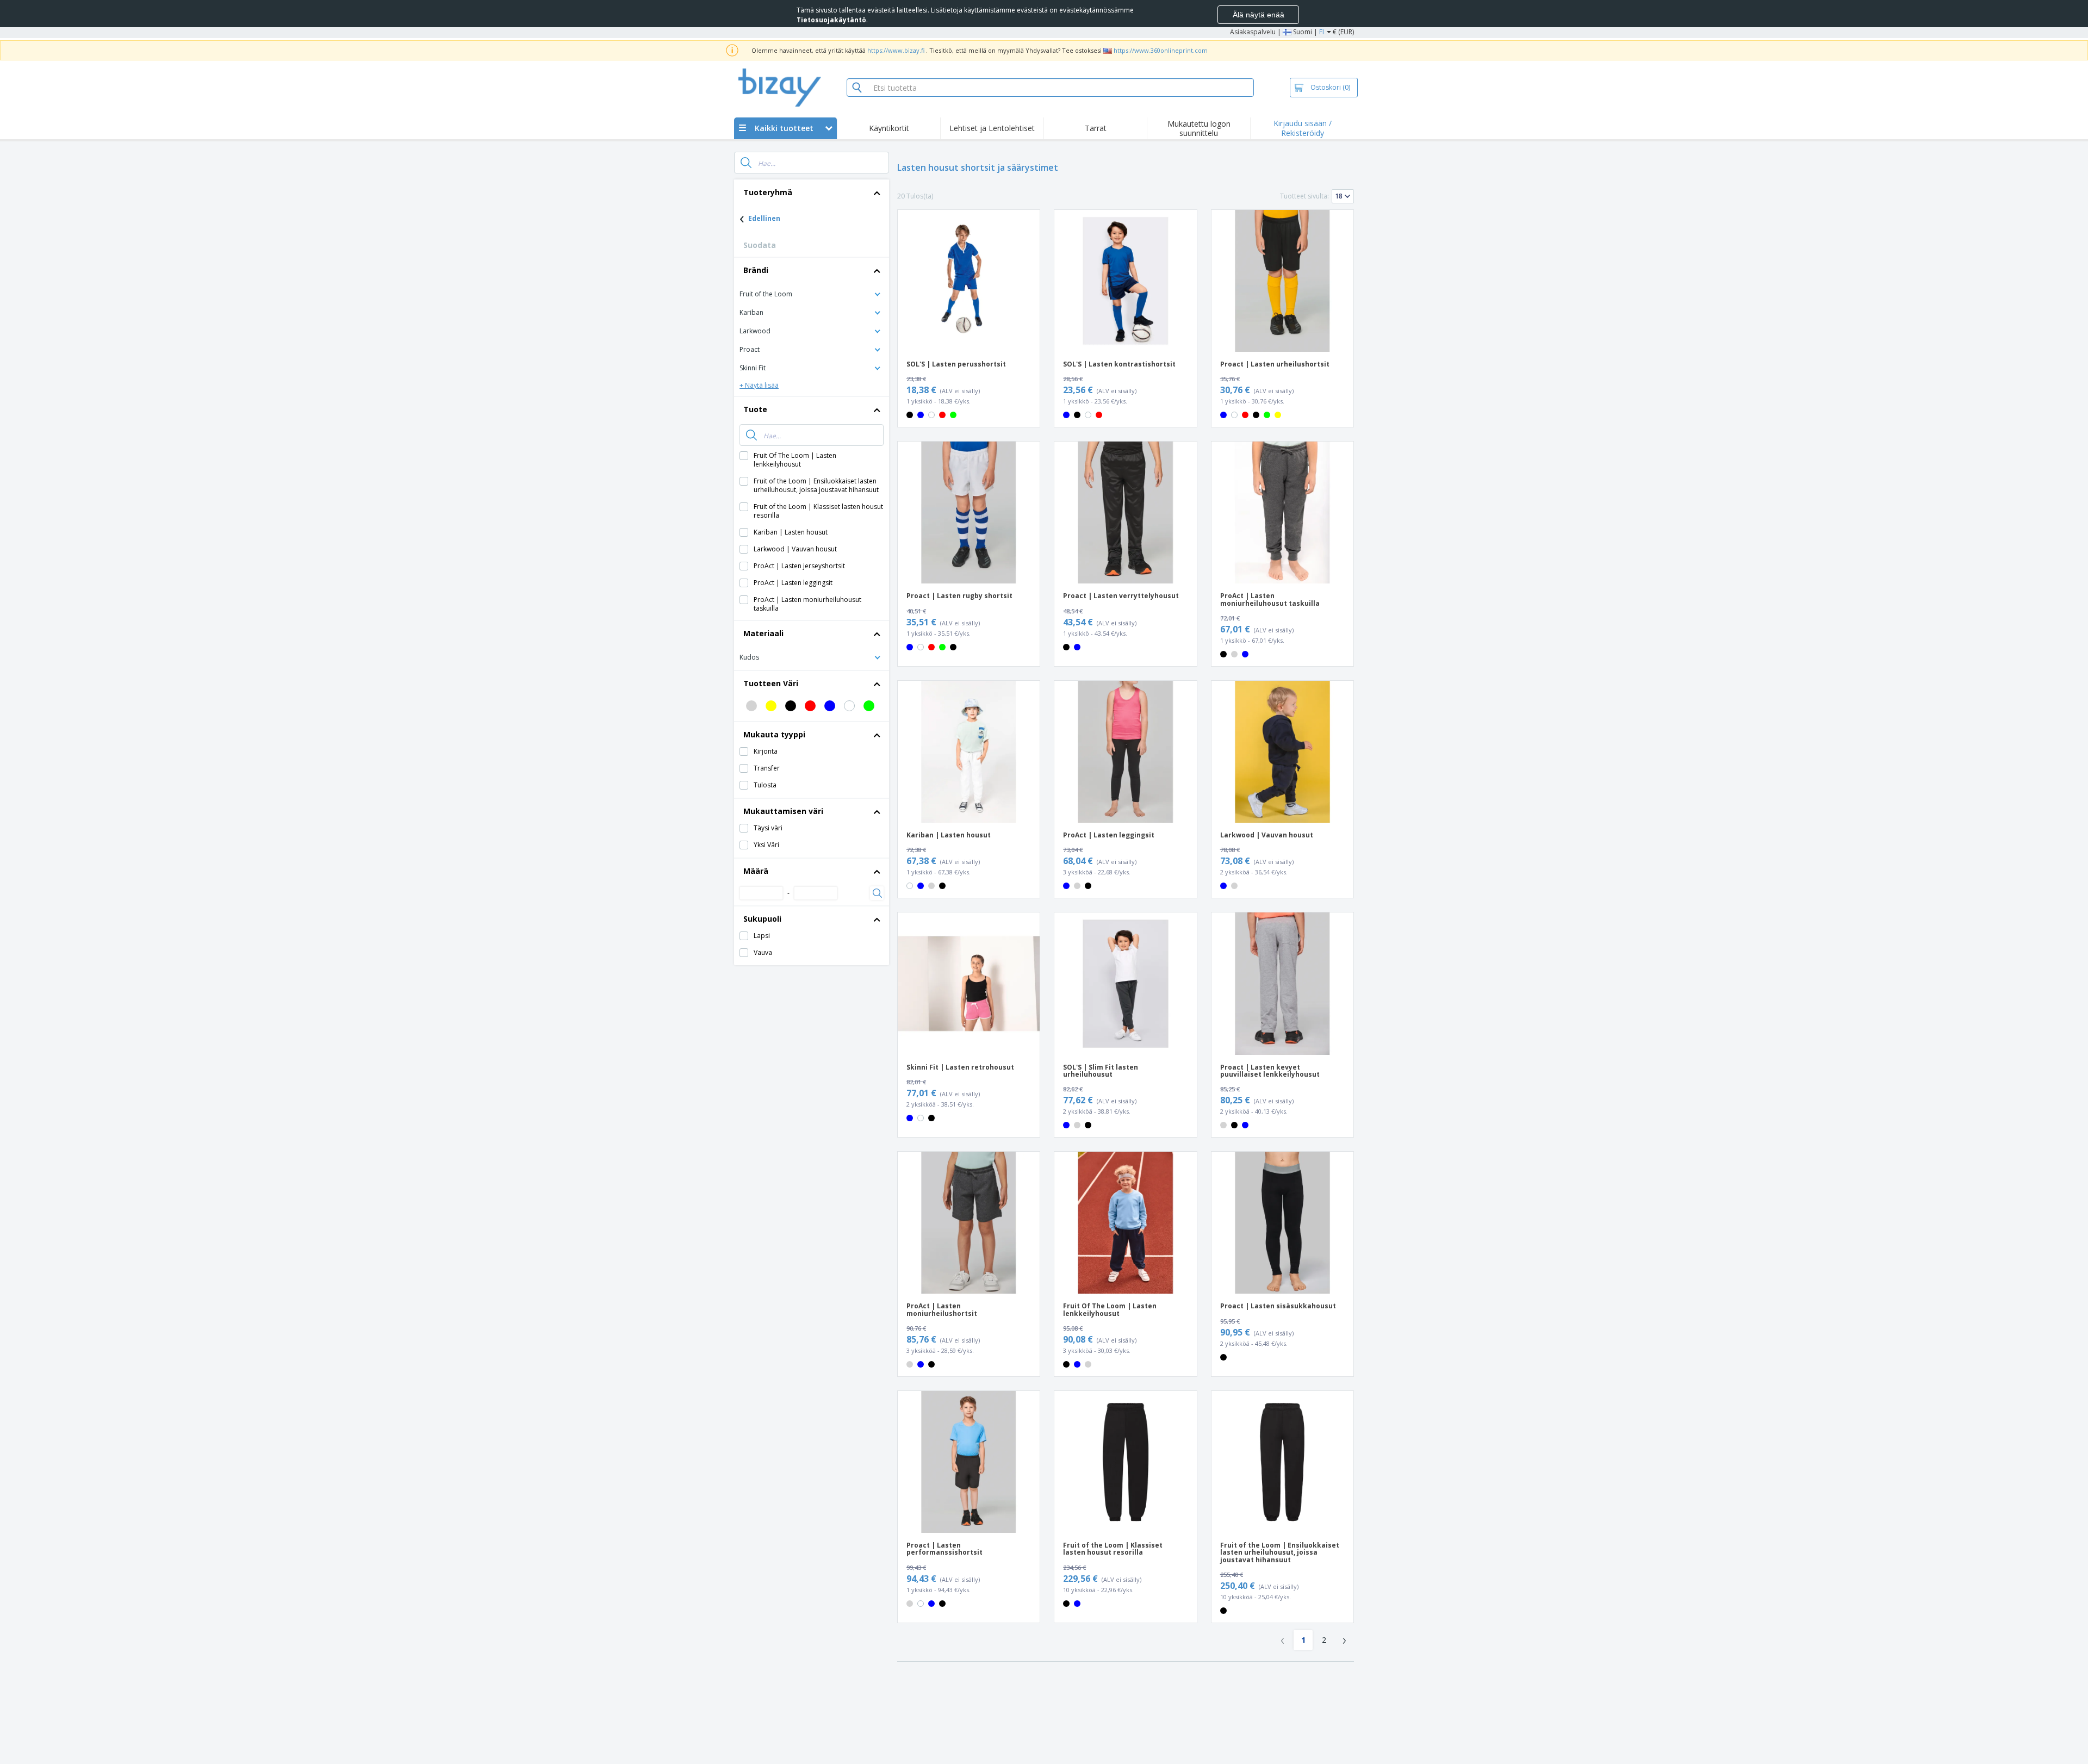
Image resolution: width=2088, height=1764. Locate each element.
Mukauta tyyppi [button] (774, 734)
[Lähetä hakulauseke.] (746, 163)
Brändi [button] (756, 270)
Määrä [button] (756, 871)
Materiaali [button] (763, 633)
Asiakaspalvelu (1253, 32)
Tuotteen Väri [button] (771, 683)
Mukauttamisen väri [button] (783, 811)
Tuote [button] (755, 409)
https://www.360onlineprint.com (1161, 50)
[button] (812, 293)
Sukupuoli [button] (762, 919)
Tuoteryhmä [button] (768, 192)
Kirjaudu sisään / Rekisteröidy (1303, 128)
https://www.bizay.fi (896, 50)
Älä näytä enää (1259, 15)
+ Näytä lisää (759, 385)
